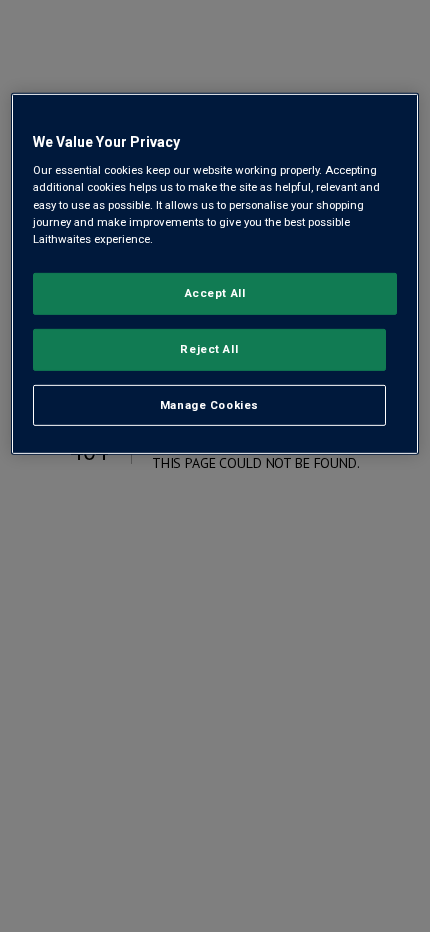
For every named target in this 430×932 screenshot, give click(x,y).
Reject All (209, 348)
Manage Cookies (209, 404)
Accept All (215, 293)
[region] (215, 274)
